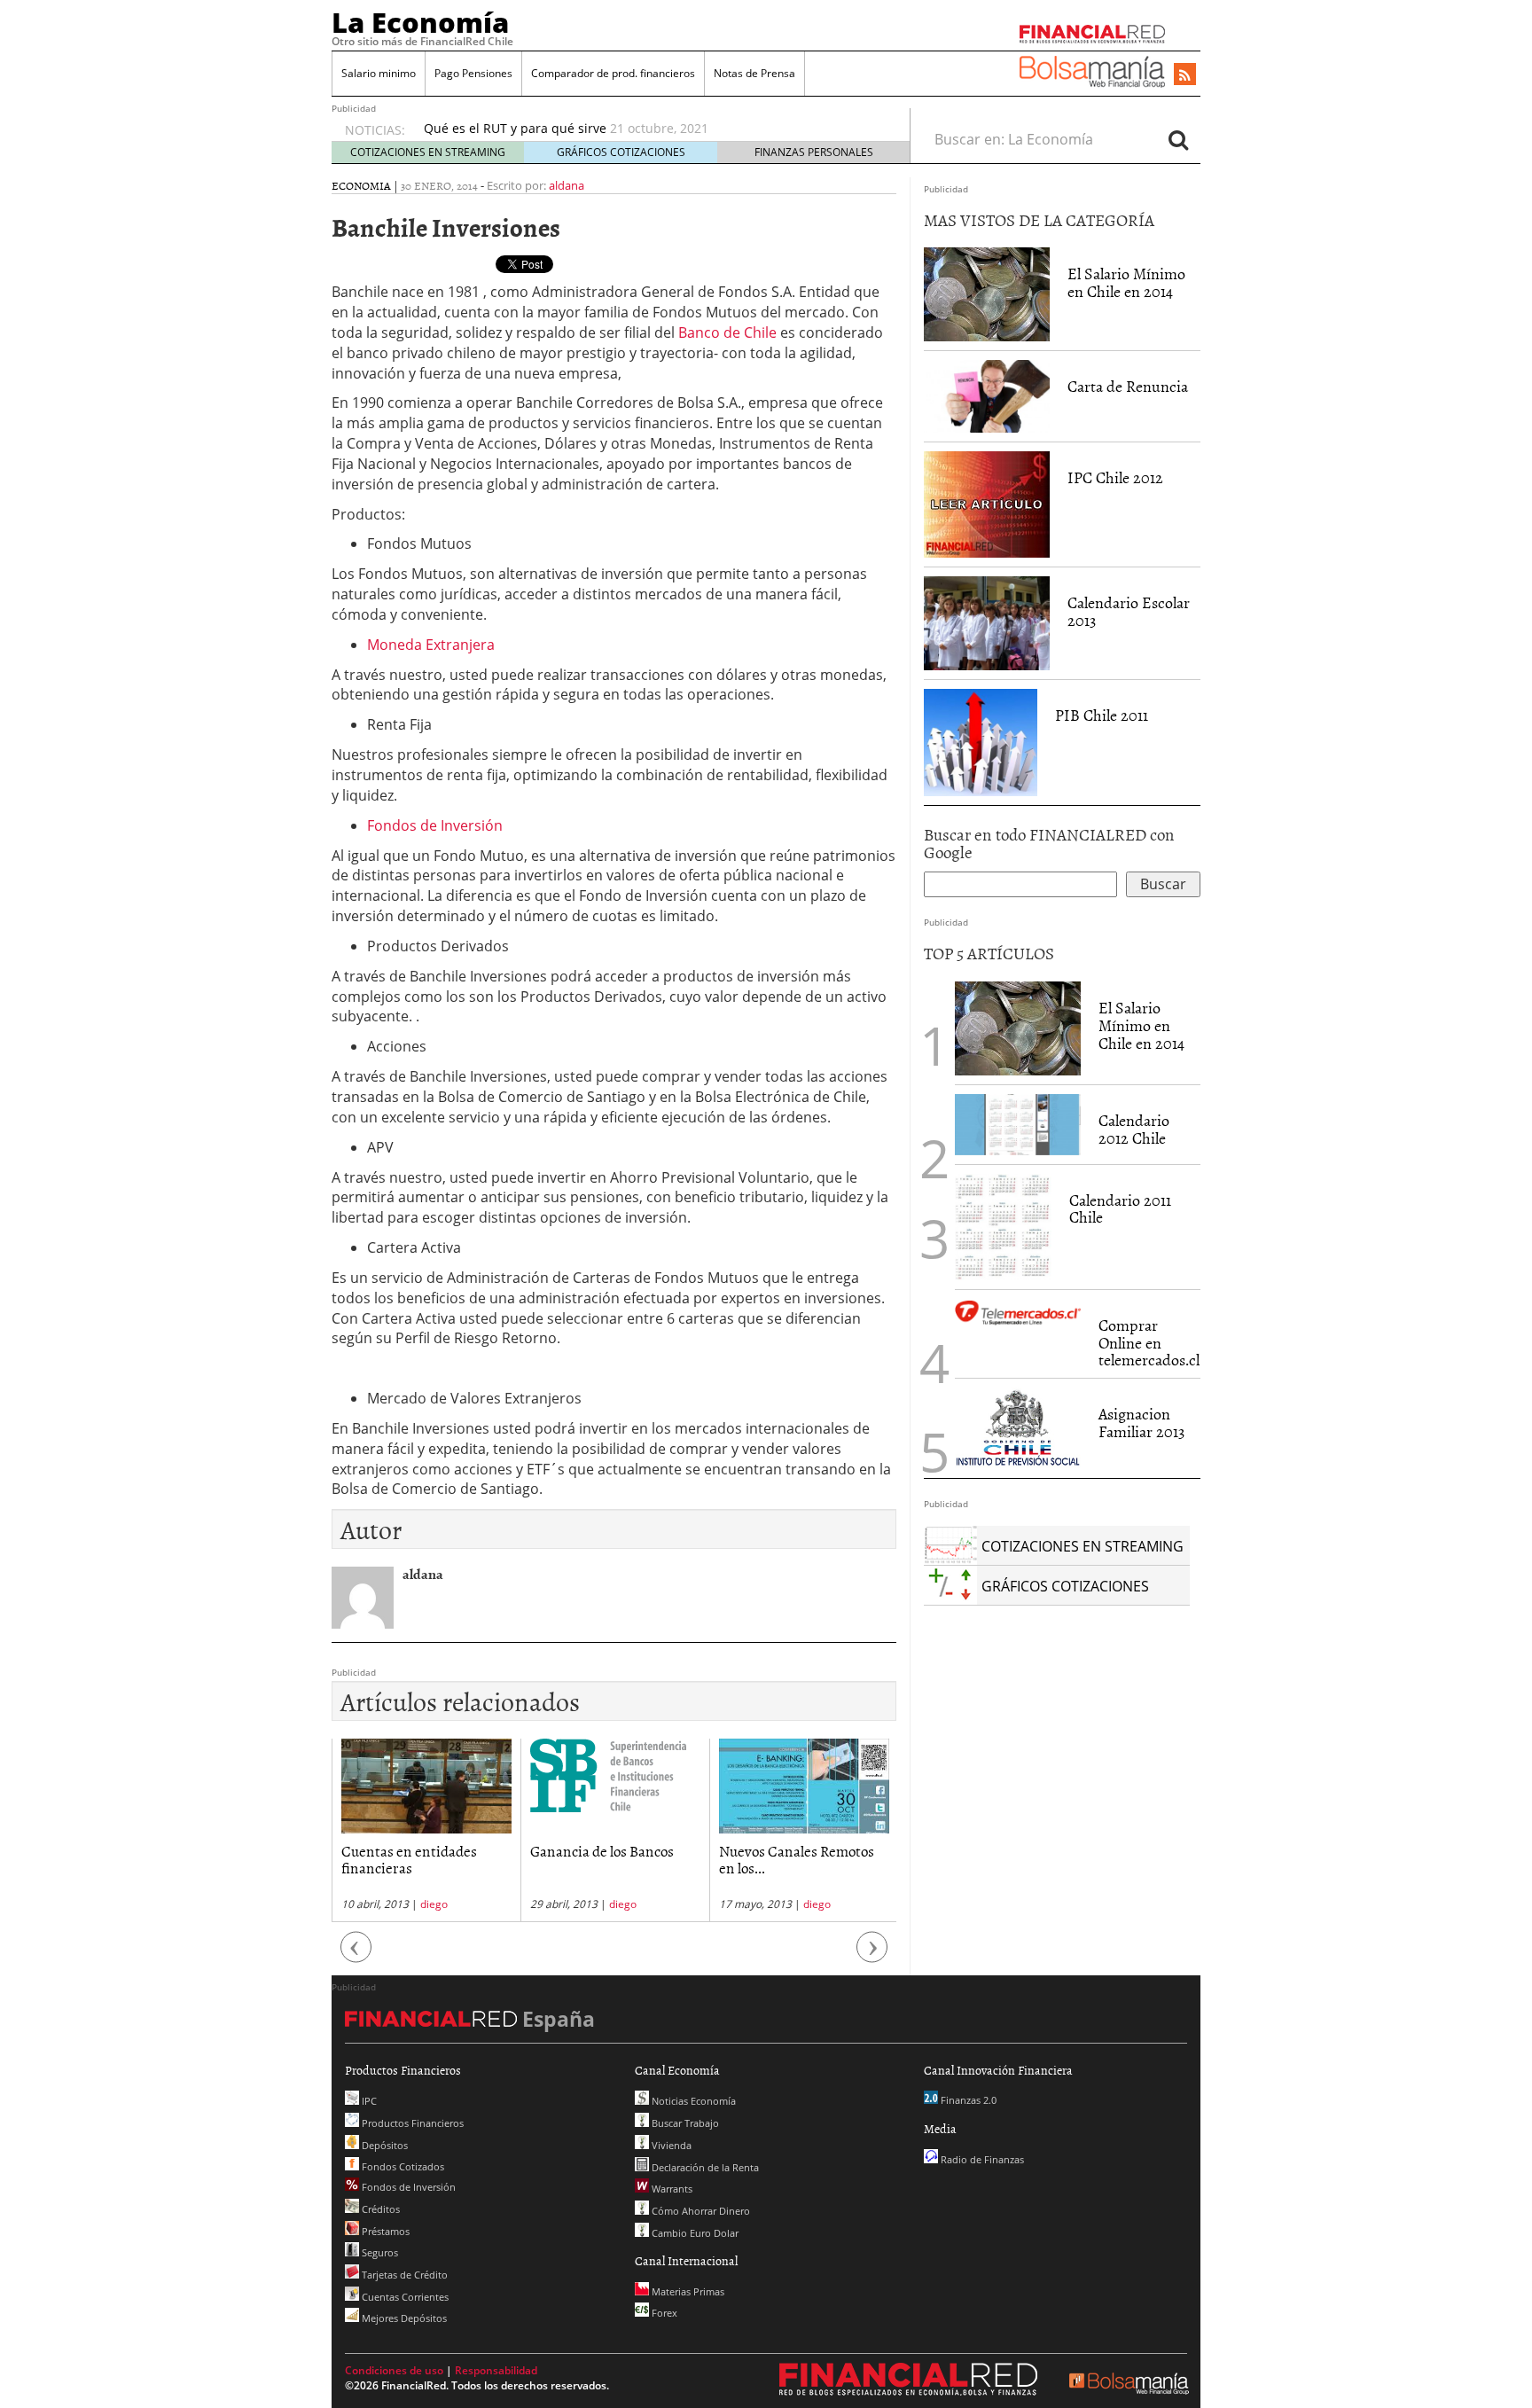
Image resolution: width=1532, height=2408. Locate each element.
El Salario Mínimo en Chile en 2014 (1126, 282)
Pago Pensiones (473, 73)
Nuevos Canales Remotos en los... (797, 1859)
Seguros (379, 2252)
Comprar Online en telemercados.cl (1149, 1343)
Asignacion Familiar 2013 (1141, 1423)
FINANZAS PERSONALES (814, 152)
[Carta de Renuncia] (987, 395)
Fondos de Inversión (435, 825)
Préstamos (384, 2231)
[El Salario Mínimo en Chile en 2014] (987, 293)
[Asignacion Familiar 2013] (1018, 1427)
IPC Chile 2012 (1115, 477)
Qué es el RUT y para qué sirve (515, 128)
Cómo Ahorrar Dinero (700, 2211)
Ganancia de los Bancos (602, 1850)
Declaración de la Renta (704, 2167)
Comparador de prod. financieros (613, 73)
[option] (650, 129)
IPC (368, 2101)
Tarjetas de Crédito (403, 2275)
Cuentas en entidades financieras (409, 1859)
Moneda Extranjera (431, 645)
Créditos (379, 2209)
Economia (361, 185)
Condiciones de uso (394, 2370)
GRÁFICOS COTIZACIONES (621, 152)
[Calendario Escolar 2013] (987, 622)
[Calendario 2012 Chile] (1018, 1123)
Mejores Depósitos (403, 2318)
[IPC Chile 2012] (987, 503)
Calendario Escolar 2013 (1129, 611)
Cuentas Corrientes (404, 2297)
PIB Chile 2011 (1102, 715)
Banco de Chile (727, 332)
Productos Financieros (411, 2123)
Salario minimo (379, 73)
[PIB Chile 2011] (981, 741)
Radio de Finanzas (981, 2159)
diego (434, 1904)
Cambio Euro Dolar (694, 2233)
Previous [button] (356, 1956)
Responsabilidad (496, 2370)
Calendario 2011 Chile (1120, 1209)
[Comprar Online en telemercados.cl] (1018, 1313)
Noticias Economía (692, 2101)
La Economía (420, 22)
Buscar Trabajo (684, 2123)
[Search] (1178, 139)
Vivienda (670, 2145)
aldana (567, 185)
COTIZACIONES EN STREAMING (428, 152)
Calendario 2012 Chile (1134, 1129)
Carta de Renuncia (1128, 386)
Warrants (671, 2189)
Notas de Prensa (754, 73)
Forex (663, 2313)
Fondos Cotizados (402, 2166)
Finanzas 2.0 (967, 2100)
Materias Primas (687, 2291)
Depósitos (383, 2145)
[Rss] (1185, 75)
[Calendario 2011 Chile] (1003, 1225)
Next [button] (872, 1956)
